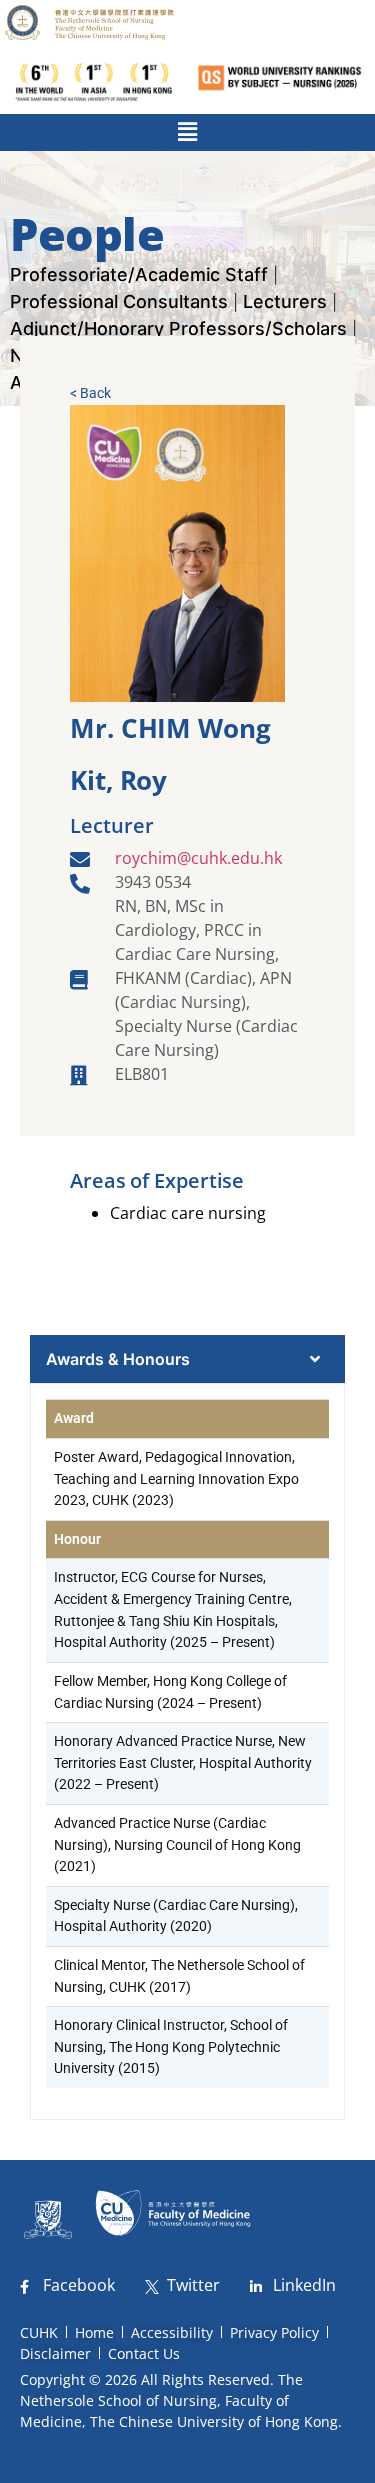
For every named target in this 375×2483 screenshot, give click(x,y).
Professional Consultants (119, 301)
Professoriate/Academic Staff (139, 274)
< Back (90, 393)
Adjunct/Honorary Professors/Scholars (178, 328)
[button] (187, 132)
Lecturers (285, 301)
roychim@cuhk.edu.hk (198, 858)
